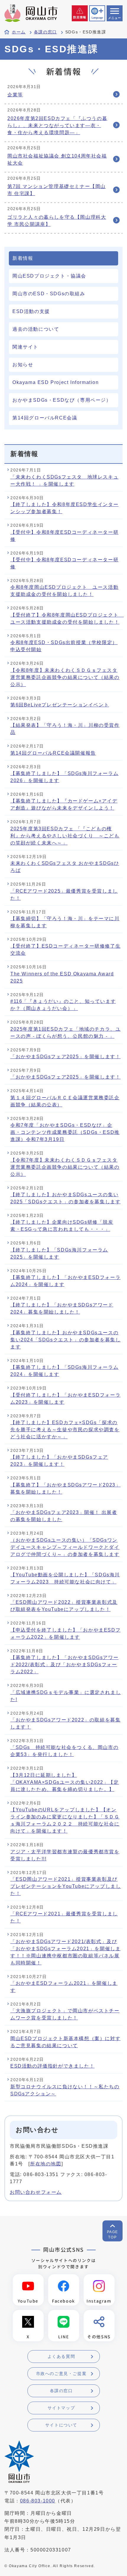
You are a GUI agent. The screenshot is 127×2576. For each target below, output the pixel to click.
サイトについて (61, 2425)
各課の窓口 (45, 32)
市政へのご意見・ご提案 (61, 2374)
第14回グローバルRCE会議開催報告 (53, 753)
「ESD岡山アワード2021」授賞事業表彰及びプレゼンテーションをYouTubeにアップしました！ (66, 1886)
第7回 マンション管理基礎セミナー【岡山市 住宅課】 (57, 190)
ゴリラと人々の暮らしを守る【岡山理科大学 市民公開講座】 (57, 221)
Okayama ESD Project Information (56, 382)
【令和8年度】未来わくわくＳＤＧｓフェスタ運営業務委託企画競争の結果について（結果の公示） (65, 677)
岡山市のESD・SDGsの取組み (49, 294)
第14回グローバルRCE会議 (45, 418)
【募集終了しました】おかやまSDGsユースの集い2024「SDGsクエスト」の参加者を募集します (65, 1340)
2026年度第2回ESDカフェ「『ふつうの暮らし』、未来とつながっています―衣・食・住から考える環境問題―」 (57, 125)
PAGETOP (113, 2235)
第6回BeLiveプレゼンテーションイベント (60, 705)
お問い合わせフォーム (36, 2192)
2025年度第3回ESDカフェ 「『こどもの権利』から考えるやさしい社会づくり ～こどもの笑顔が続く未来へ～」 (65, 836)
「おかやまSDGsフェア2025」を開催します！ (65, 1057)
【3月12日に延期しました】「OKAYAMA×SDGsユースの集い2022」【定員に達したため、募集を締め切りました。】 (65, 1782)
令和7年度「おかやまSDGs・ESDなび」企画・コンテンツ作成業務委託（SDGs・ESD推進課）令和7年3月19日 (65, 1132)
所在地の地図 (46, 2164)
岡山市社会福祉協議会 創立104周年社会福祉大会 (57, 159)
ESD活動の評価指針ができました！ (52, 2066)
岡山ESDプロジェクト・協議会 (49, 276)
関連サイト (25, 347)
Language (97, 18)
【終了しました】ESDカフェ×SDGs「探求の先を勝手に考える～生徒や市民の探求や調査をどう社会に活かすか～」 (65, 1430)
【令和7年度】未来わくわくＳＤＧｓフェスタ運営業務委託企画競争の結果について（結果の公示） (65, 1167)
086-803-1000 (38, 2501)
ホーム (19, 32)
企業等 (15, 95)
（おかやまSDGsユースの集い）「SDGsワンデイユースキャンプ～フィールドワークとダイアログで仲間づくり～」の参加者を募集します (65, 1547)
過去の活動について (36, 329)
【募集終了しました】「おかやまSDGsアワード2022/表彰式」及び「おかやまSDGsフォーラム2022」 (64, 1665)
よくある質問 (61, 2356)
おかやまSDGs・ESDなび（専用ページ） (62, 400)
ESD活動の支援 (31, 311)
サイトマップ (61, 2408)
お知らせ (23, 365)
